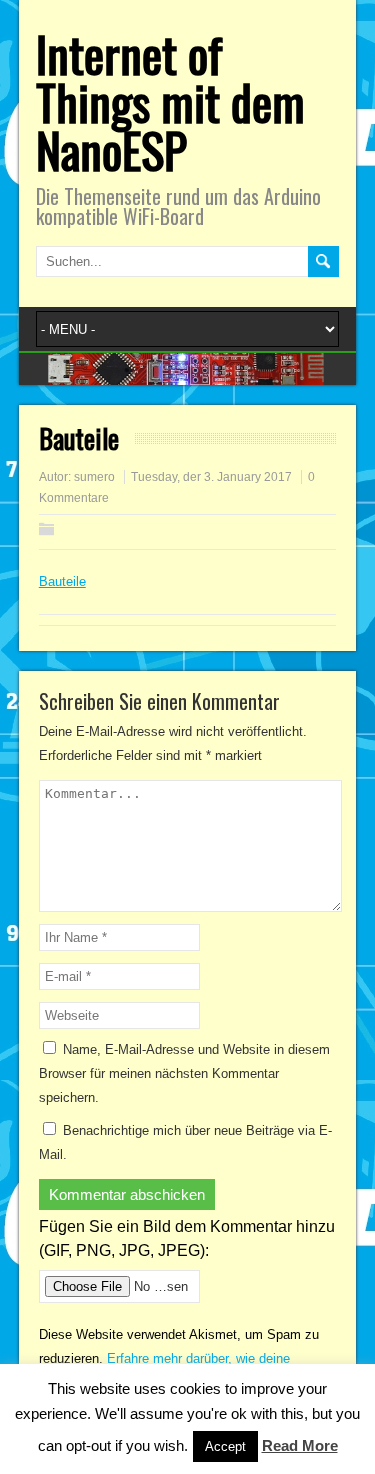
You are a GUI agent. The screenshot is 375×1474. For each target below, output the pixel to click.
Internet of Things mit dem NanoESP (170, 101)
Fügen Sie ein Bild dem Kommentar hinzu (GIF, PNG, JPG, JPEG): (187, 1238)
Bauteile (62, 581)
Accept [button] (225, 1446)
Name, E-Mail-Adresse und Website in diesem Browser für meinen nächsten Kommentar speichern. (184, 1073)
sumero (94, 477)
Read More (300, 1445)
